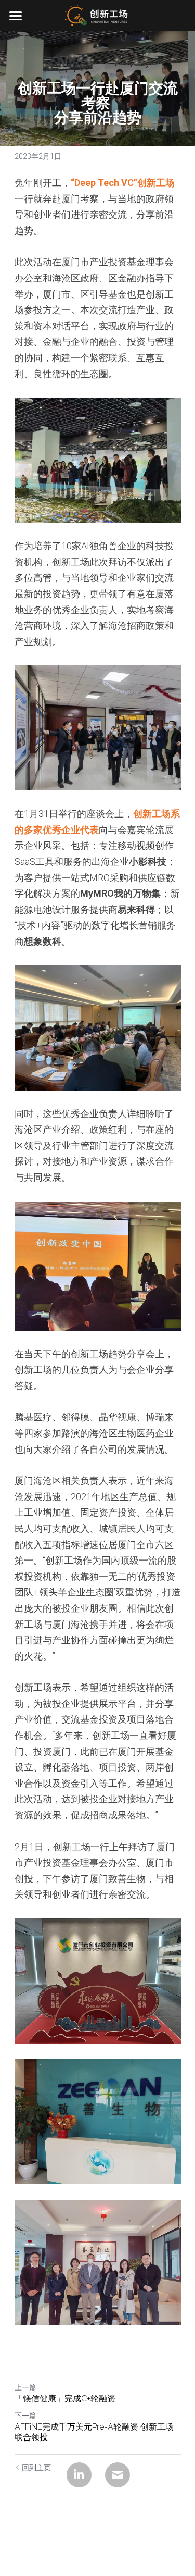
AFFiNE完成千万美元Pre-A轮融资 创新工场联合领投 (94, 2432)
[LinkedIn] (79, 2475)
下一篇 (25, 2416)
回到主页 (36, 2468)
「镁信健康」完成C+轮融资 (65, 2399)
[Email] (118, 2475)
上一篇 (25, 2387)
